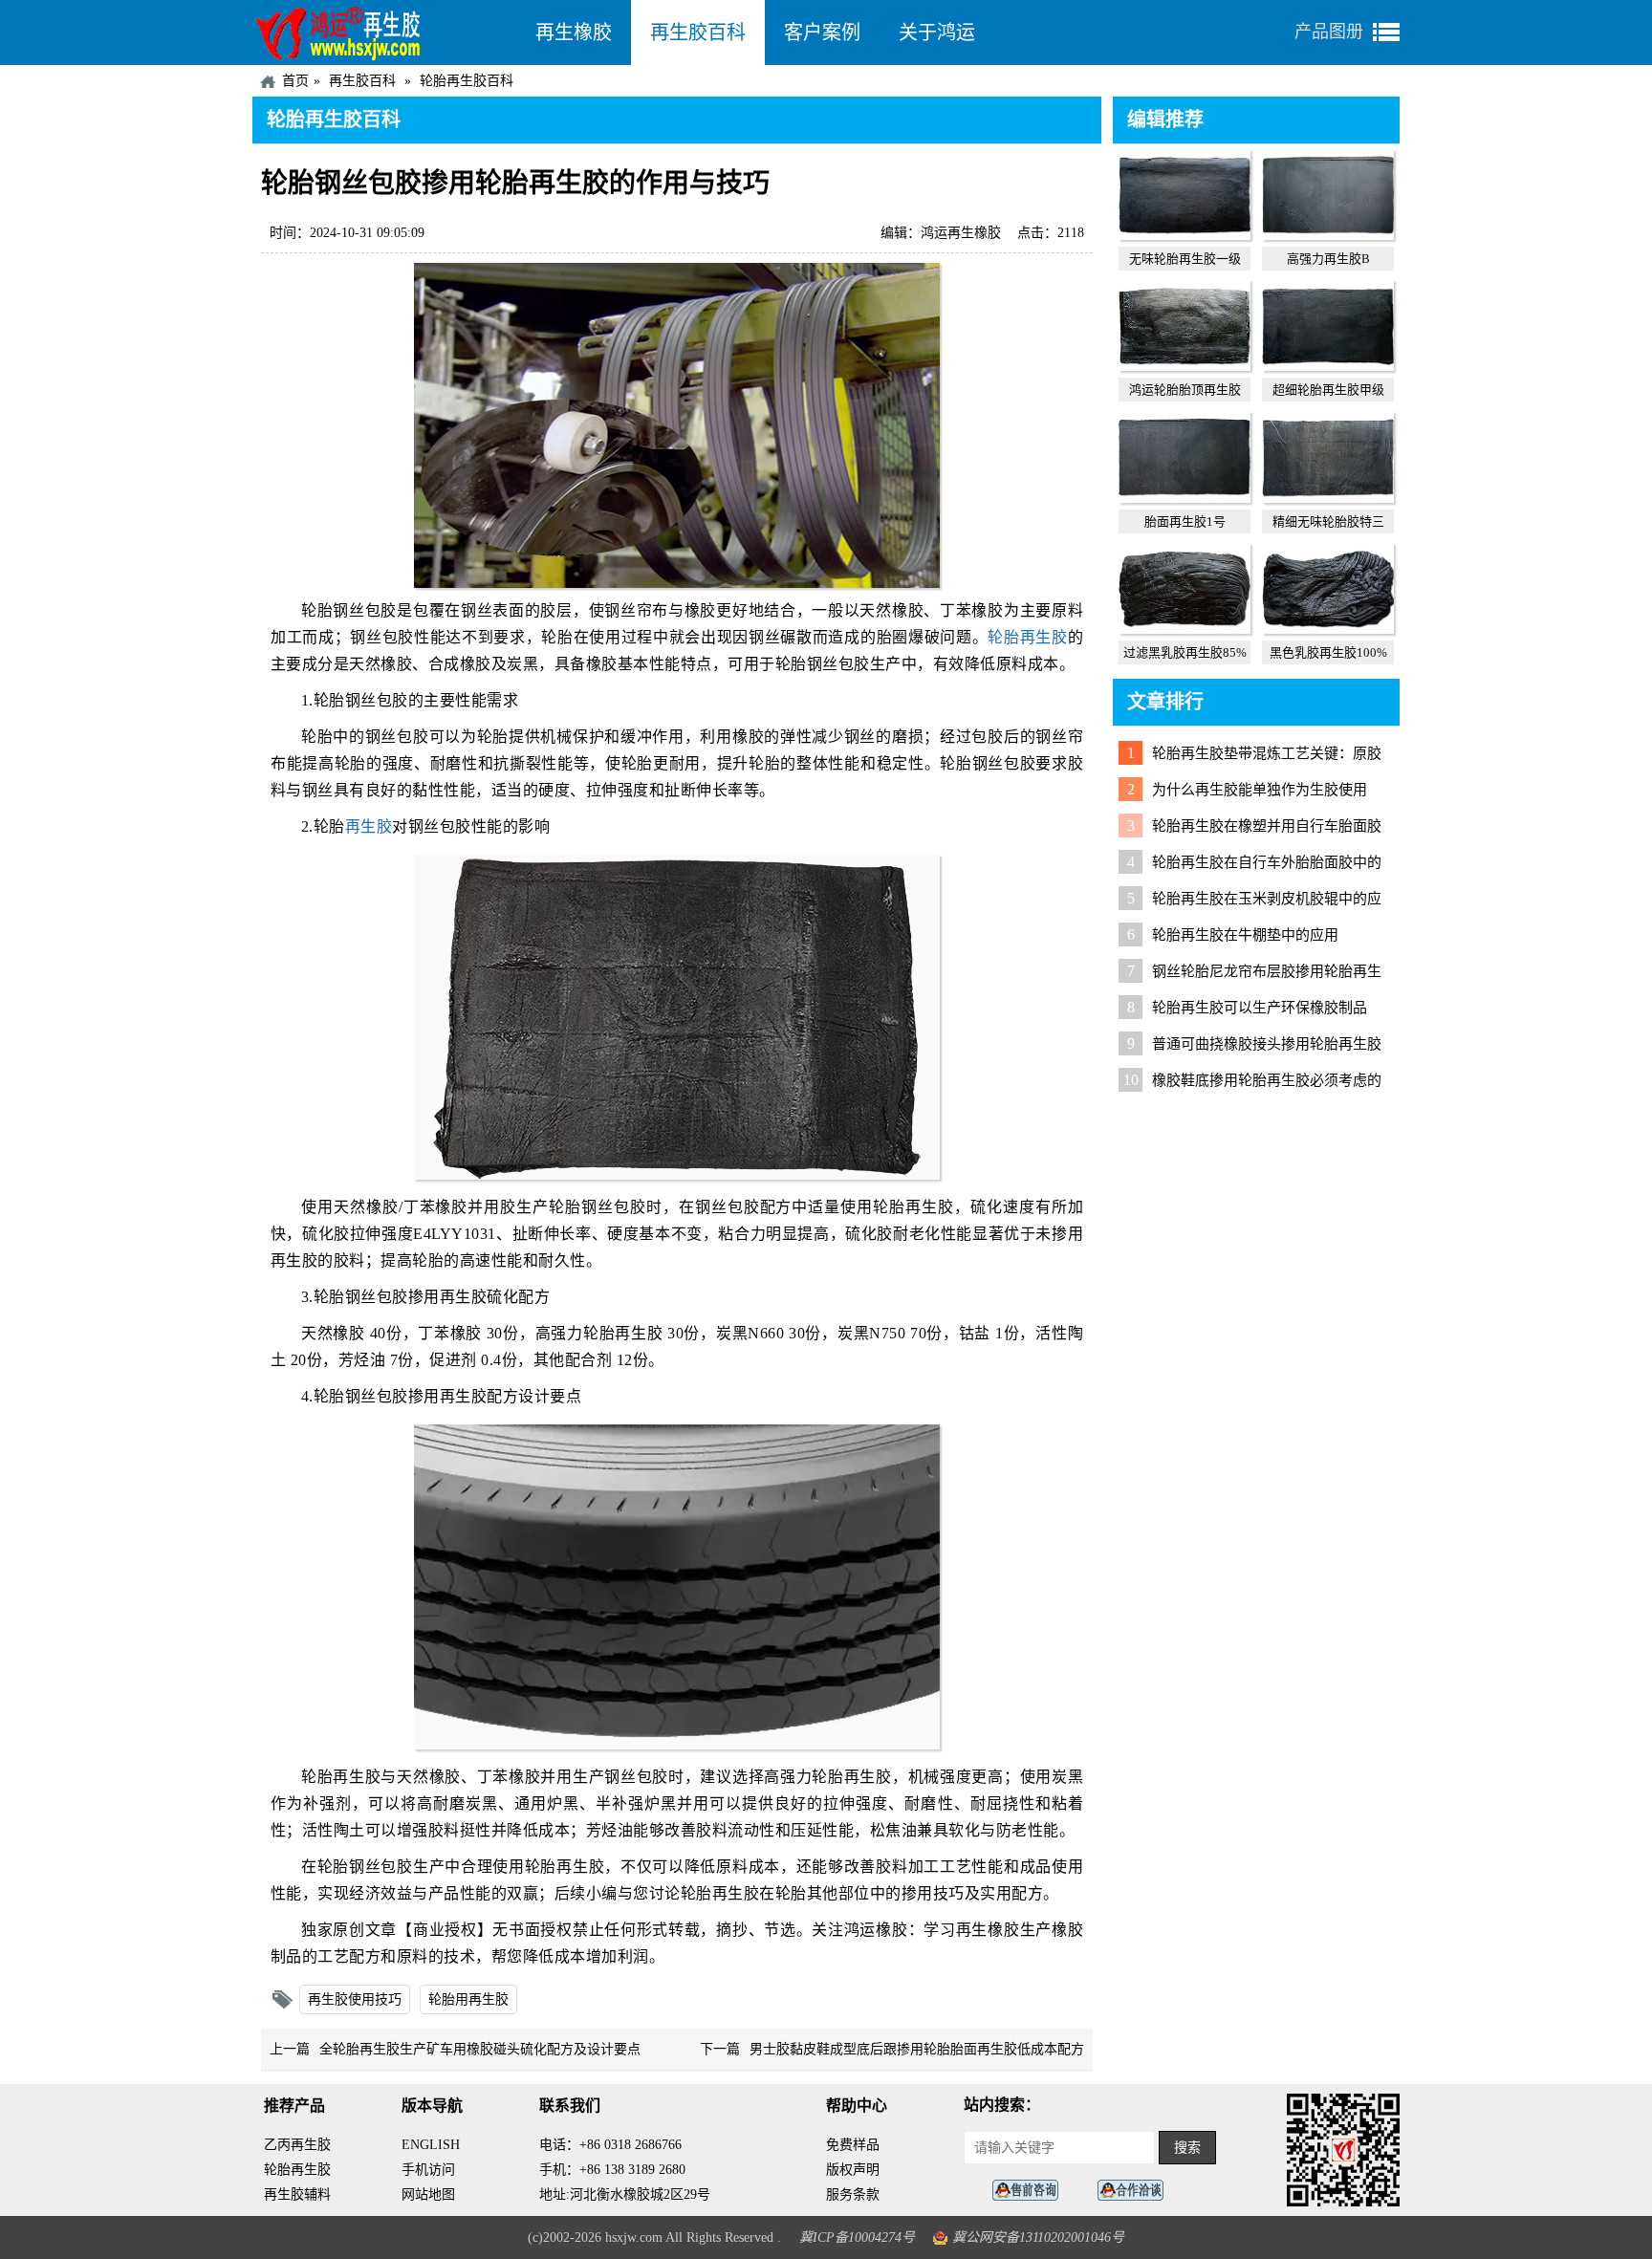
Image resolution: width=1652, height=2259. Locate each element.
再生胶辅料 (297, 2194)
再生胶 (369, 826)
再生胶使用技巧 (355, 1999)
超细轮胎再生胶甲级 (1328, 390)
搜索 (1187, 2148)
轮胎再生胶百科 (467, 81)
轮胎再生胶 (1027, 637)
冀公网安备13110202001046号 (1038, 2237)
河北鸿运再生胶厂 (384, 33)
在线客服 (1031, 2191)
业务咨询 (1136, 2191)
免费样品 (853, 2145)
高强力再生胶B (1328, 259)
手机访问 (428, 2170)
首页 (295, 81)
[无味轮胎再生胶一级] (1185, 235)
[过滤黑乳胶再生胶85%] (1185, 629)
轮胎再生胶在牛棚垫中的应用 (1245, 935)
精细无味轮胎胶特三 (1328, 521)
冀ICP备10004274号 (857, 2237)
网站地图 (428, 2194)
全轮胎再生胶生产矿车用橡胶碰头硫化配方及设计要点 (480, 2049)
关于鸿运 (937, 33)
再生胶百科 (698, 33)
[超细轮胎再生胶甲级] (1328, 366)
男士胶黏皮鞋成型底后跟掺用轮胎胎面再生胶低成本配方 (917, 2049)
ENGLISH (431, 2145)
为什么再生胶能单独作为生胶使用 (1260, 790)
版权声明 (853, 2170)
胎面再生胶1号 (1185, 521)
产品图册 (1329, 32)
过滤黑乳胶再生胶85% (1185, 652)
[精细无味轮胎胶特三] (1328, 498)
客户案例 (822, 33)
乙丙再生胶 (297, 2145)
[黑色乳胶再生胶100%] (1328, 629)
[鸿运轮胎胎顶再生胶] (1185, 366)
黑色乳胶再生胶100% (1328, 652)
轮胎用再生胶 (468, 1999)
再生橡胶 (574, 33)
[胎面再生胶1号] (1185, 498)
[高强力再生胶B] (1328, 235)
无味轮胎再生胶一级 (1185, 259)
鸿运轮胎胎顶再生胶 (1185, 390)
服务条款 (853, 2194)
